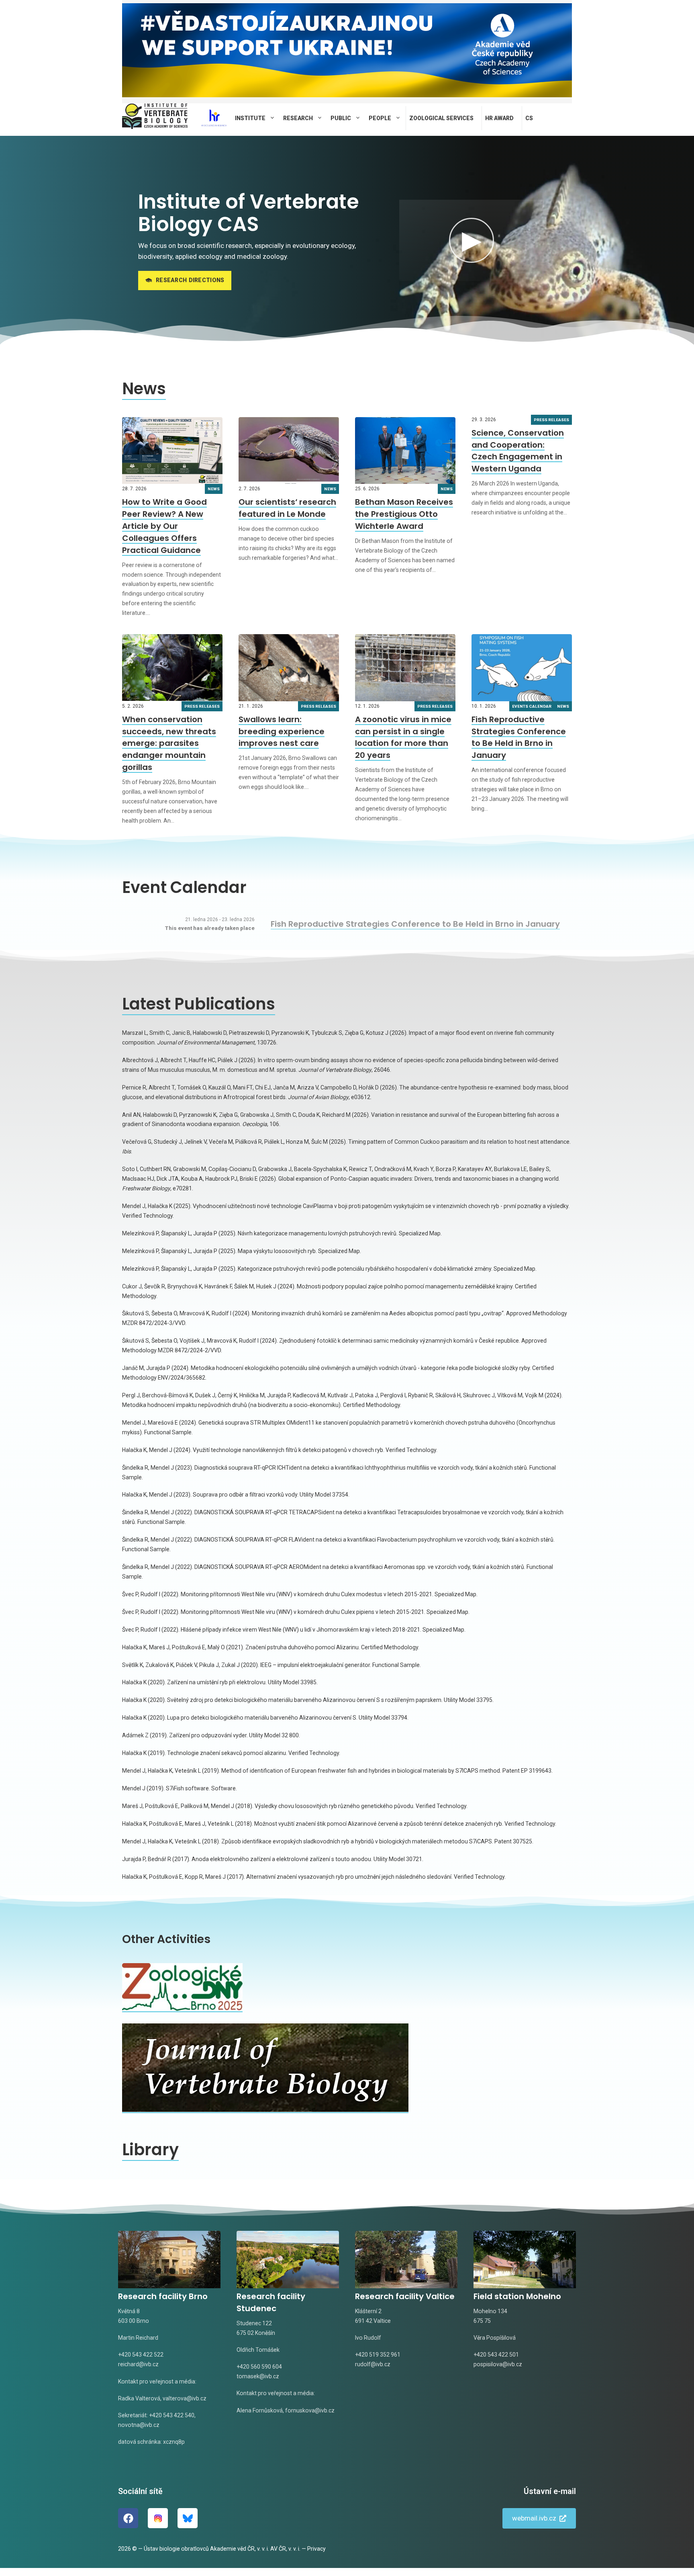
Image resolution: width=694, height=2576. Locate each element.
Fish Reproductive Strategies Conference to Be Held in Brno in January (519, 737)
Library (150, 2150)
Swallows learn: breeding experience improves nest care (282, 731)
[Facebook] (128, 2518)
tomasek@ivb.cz (258, 2376)
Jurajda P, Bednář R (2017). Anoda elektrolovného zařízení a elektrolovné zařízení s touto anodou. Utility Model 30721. (273, 1859)
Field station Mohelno (517, 2296)
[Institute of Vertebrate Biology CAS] (155, 118)
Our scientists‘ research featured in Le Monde (287, 508)
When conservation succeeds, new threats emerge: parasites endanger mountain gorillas (169, 743)
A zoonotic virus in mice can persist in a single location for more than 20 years (403, 737)
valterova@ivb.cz (185, 2398)
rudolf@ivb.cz (373, 2364)
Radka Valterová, (140, 2398)
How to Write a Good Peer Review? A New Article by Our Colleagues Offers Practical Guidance (164, 526)
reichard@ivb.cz (138, 2364)
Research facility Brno (163, 2296)
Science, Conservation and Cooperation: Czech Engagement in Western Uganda (518, 451)
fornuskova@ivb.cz (310, 2410)
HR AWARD (499, 118)
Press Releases (551, 420)
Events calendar (532, 706)
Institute (250, 118)
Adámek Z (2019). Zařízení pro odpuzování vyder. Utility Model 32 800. (211, 1735)
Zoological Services (441, 118)
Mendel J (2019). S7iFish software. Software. (180, 1788)
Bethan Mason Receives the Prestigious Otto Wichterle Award (404, 514)
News (144, 389)
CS (529, 118)
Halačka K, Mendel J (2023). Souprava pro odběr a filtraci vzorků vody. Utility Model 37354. (236, 1495)
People (380, 118)
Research (298, 118)
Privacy (316, 2549)
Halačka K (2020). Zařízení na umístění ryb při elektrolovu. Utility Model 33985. (220, 1682)
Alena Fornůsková (260, 2410)
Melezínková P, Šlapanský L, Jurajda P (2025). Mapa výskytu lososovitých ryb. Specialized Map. (242, 1251)
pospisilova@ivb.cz (498, 2364)
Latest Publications (199, 1004)
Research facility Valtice (405, 2296)
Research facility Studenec (271, 2302)
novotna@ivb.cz (139, 2425)
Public (341, 118)
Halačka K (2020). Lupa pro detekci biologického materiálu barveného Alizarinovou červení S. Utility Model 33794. (265, 1718)
